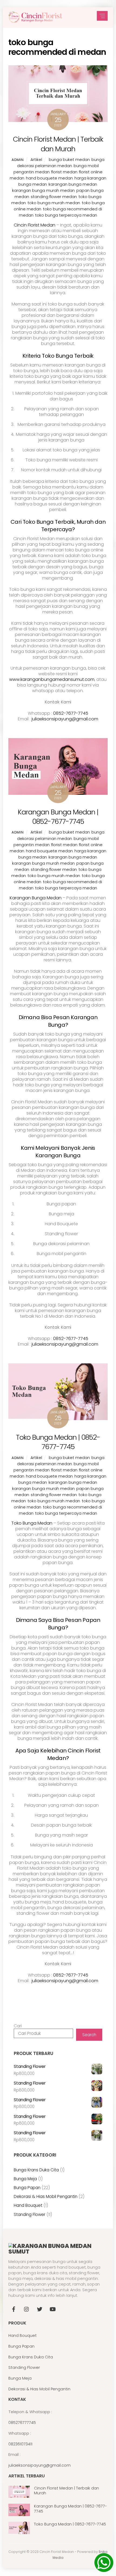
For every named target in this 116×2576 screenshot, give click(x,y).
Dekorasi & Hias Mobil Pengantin (39, 2389)
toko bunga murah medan (54, 203)
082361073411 (20, 2444)
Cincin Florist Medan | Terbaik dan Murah (58, 144)
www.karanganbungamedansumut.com (52, 679)
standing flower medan (54, 197)
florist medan (64, 172)
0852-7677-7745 (71, 713)
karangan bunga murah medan (43, 191)
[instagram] (27, 2309)
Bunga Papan (21, 2346)
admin (18, 160)
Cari (18, 2026)
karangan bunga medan (73, 184)
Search (89, 2035)
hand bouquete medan (49, 178)
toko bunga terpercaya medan (66, 215)
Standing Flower (24, 2367)
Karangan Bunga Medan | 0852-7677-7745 (58, 817)
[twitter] (40, 2309)
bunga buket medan (69, 160)
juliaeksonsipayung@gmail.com (65, 719)
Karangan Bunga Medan (36, 898)
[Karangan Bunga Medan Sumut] (35, 21)
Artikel (36, 160)
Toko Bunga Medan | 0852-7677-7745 (58, 1442)
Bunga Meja (20, 2378)
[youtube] (53, 2309)
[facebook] (14, 2309)
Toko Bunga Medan (32, 1523)
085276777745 (22, 2423)
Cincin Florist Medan (35, 225)
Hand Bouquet (23, 2336)
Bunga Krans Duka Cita (31, 2357)
